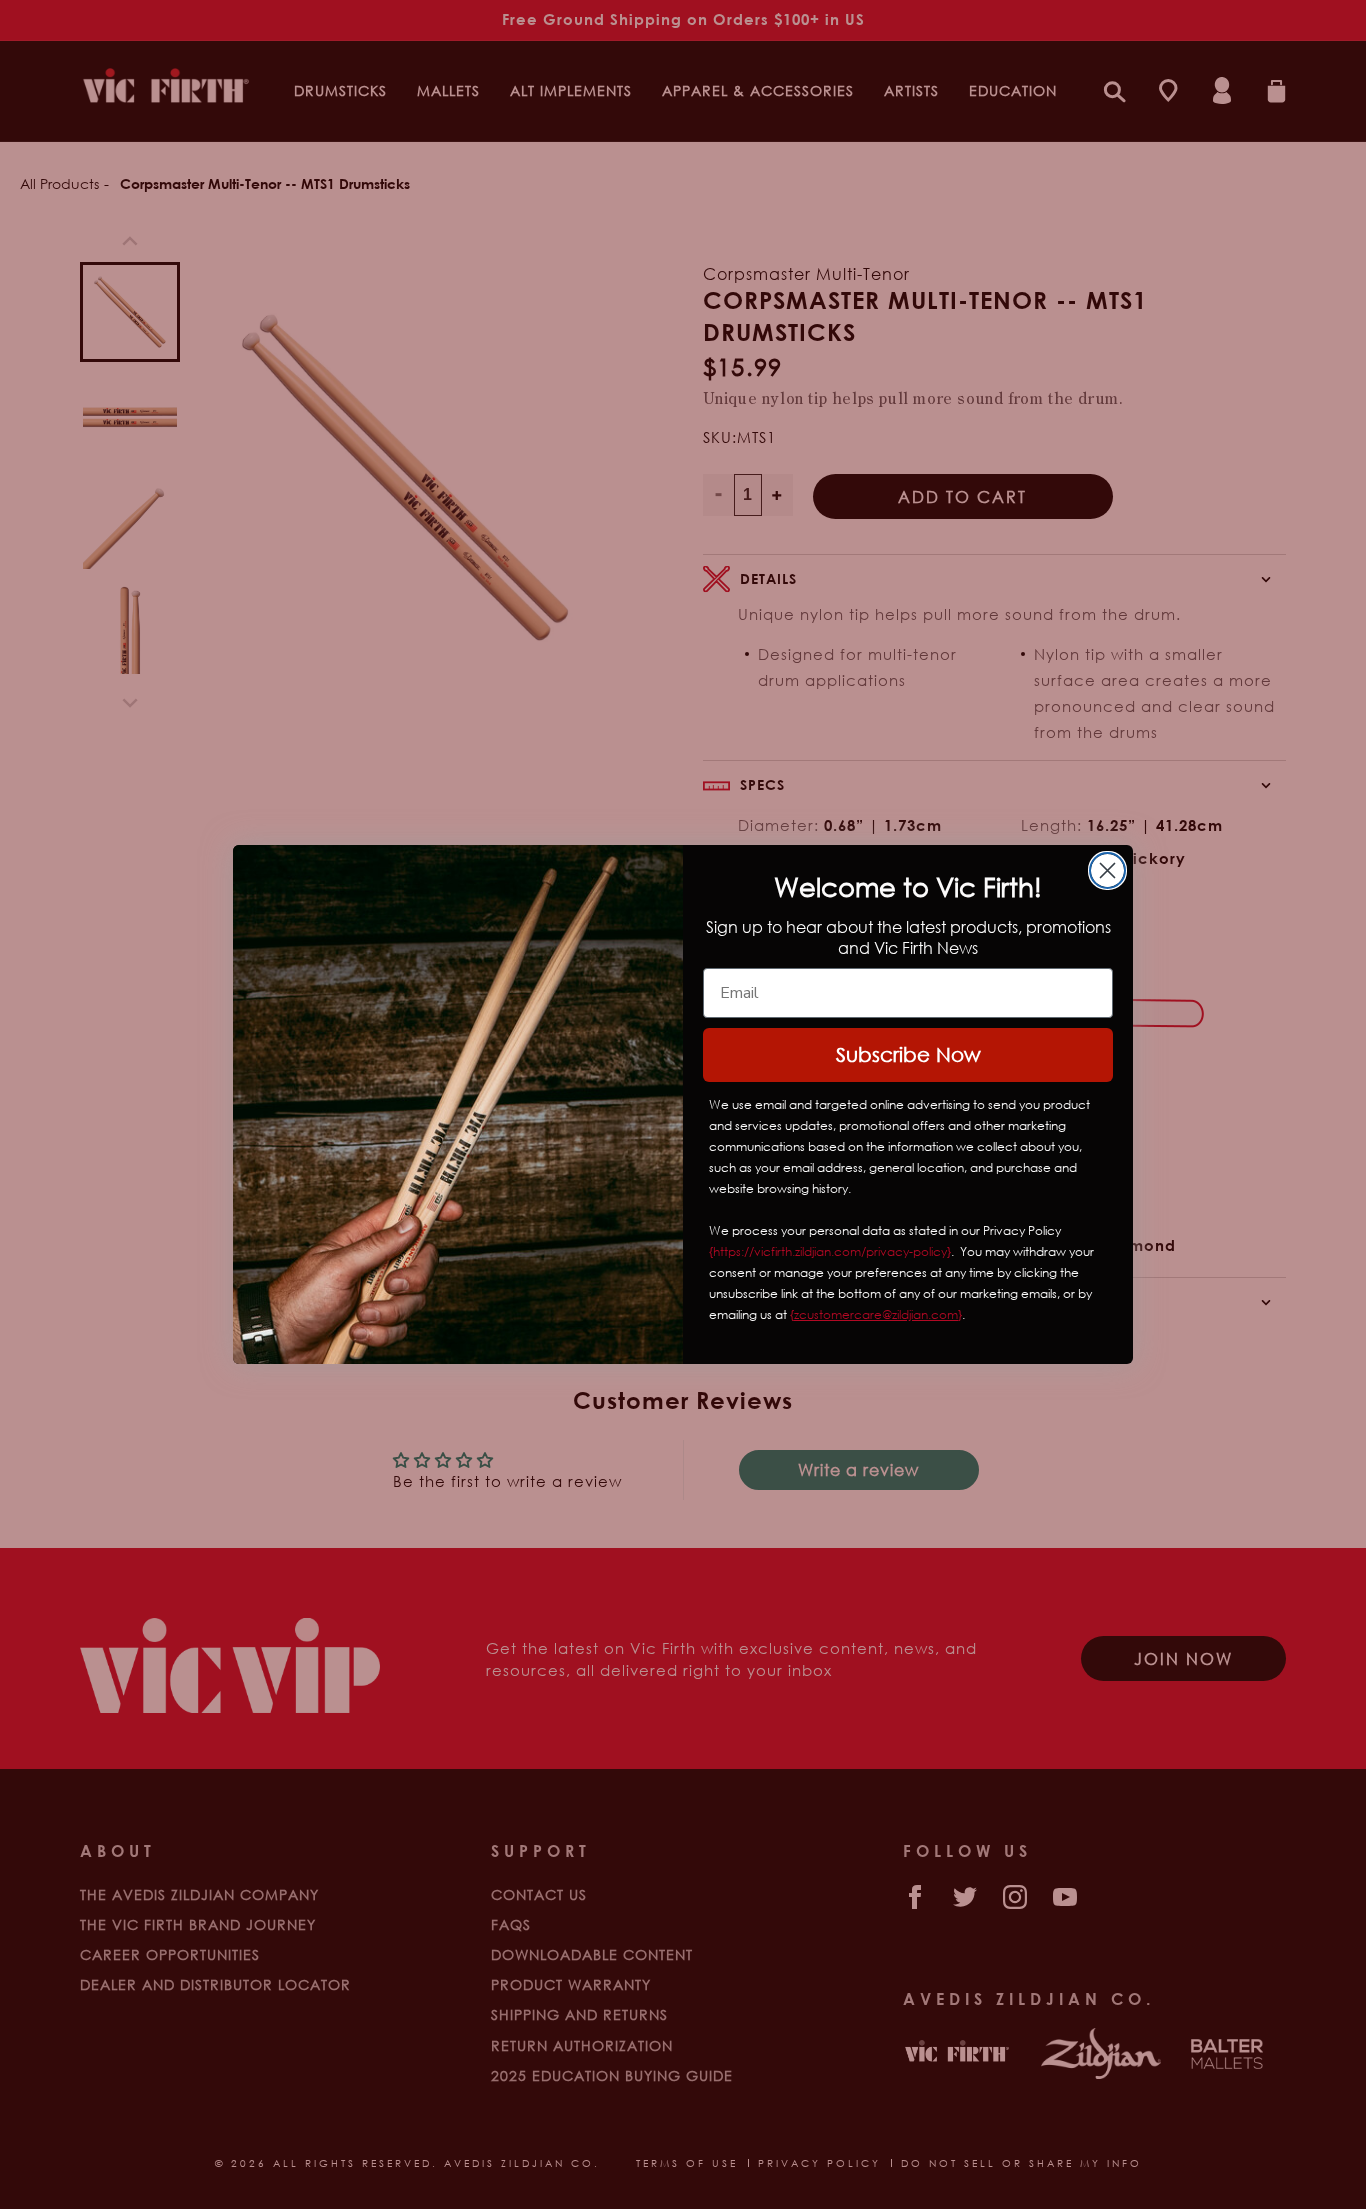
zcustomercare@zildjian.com (876, 1314)
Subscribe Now (908, 1054)
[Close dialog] (1107, 870)
